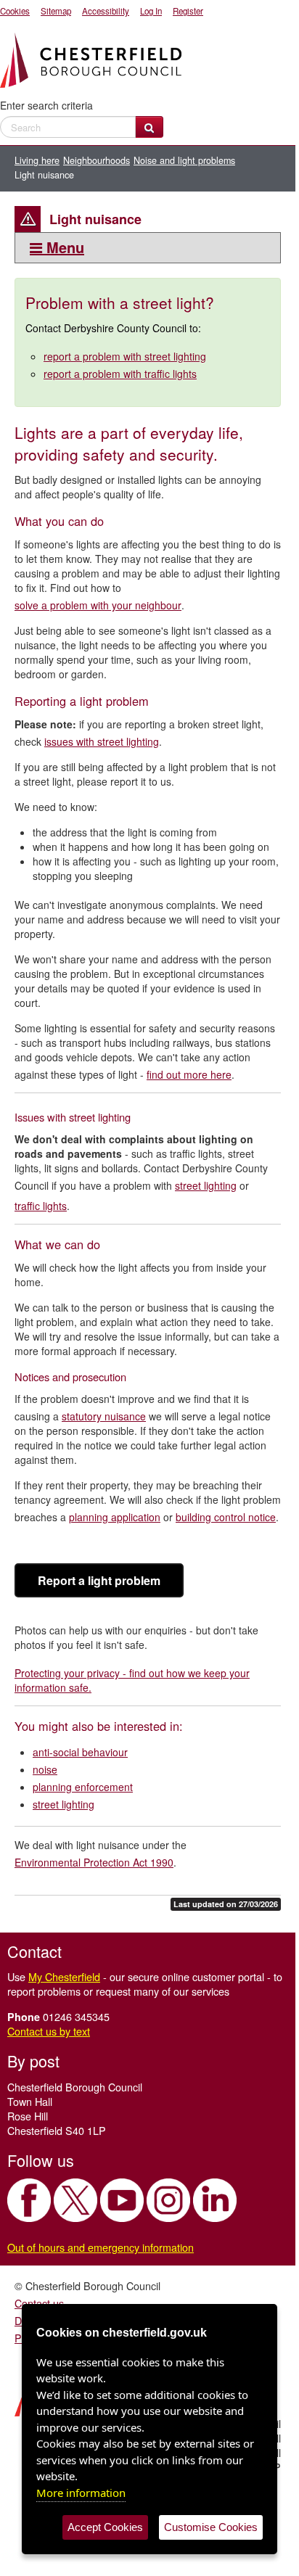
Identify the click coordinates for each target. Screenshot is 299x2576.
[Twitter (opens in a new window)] (75, 2200)
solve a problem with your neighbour (98, 605)
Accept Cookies (105, 2527)
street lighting (206, 1185)
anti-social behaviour (80, 1752)
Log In (151, 11)
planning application (115, 1517)
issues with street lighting (102, 741)
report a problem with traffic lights (120, 374)
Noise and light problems (184, 160)
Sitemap (56, 11)
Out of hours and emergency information (101, 2247)
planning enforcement (83, 1787)
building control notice (226, 1517)
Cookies (15, 11)
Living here (37, 160)
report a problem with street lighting (125, 356)
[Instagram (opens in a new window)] (168, 2200)
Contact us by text (49, 2031)
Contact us (39, 2303)
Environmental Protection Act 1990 (94, 1862)
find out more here (189, 1074)
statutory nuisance (104, 1416)
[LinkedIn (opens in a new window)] (215, 2200)
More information (81, 2493)
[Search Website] (149, 127)
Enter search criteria (46, 105)
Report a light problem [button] (99, 1580)
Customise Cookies (211, 2527)
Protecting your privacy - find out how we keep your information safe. (132, 1680)
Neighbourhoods (97, 160)
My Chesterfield (64, 1976)
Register (188, 11)
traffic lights (41, 1206)
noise (45, 1769)
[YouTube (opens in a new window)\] (122, 2200)
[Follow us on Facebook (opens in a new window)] (29, 2200)
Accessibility (106, 11)
